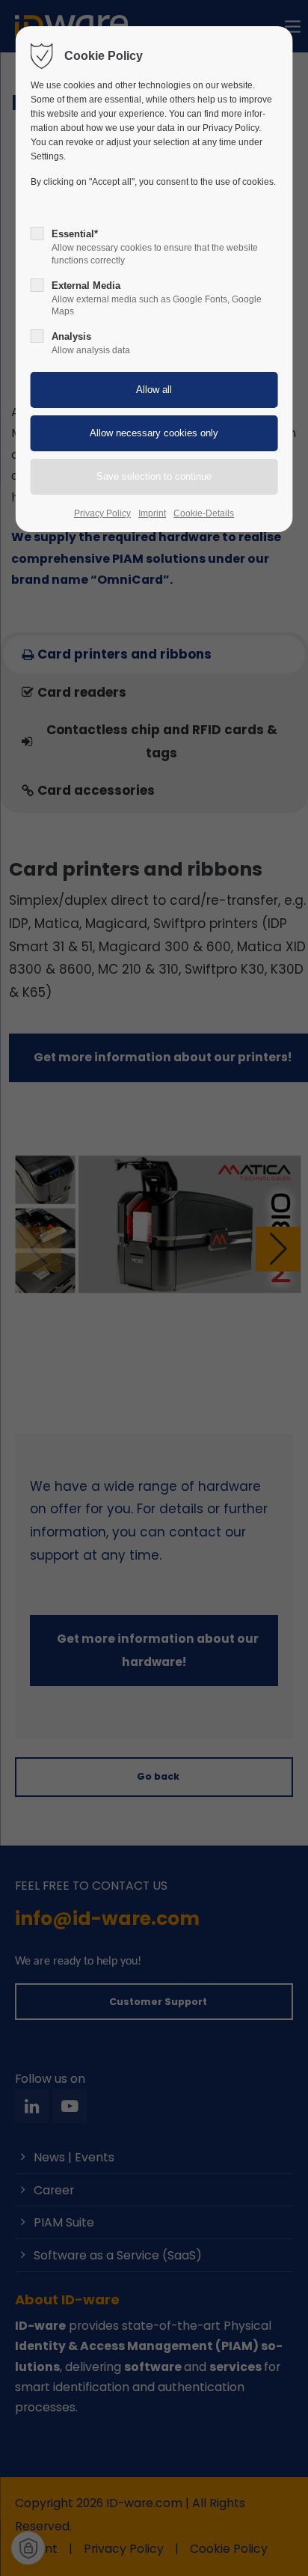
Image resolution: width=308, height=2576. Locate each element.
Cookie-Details (204, 513)
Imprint (152, 513)
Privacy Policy (102, 513)
